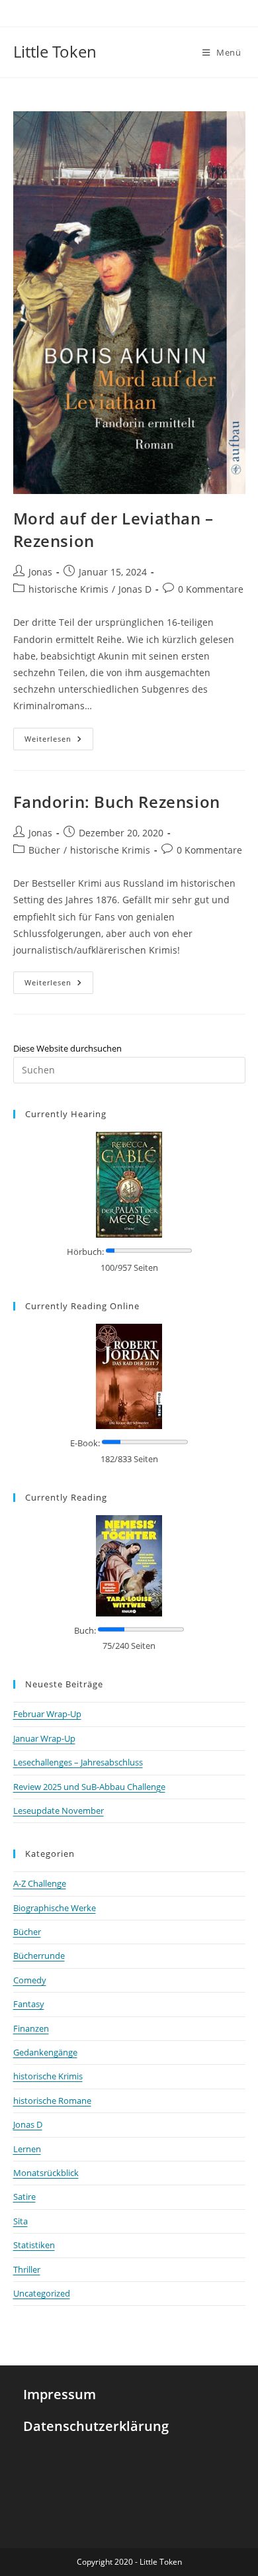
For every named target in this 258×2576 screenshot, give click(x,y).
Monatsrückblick (46, 2173)
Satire (24, 2197)
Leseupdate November (59, 1810)
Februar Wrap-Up (47, 1714)
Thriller (27, 2269)
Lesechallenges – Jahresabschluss (78, 1762)
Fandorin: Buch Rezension (117, 802)
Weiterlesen (59, 736)
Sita (21, 2221)
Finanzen (31, 2028)
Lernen (27, 2149)
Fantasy (29, 2004)
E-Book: (85, 1443)
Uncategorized (42, 2293)
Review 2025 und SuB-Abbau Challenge (89, 1787)
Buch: (85, 1630)
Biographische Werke (55, 1908)
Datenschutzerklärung (96, 2426)
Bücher (44, 850)
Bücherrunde (39, 1956)
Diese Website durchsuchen (67, 1048)
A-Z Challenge (40, 1883)
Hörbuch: (85, 1252)
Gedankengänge (45, 2052)
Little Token (55, 51)
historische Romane (52, 2101)
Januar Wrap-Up (44, 1738)
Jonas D (135, 589)
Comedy (30, 1980)
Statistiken (34, 2245)
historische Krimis (68, 589)
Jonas (40, 572)
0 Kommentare (211, 589)
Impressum (60, 2394)
